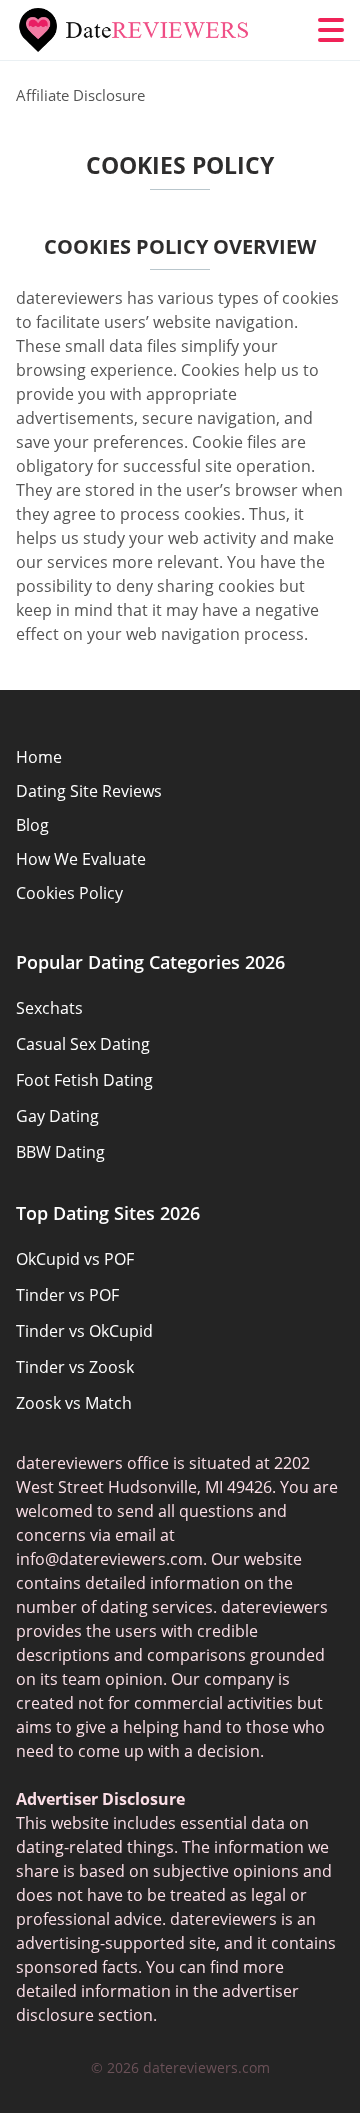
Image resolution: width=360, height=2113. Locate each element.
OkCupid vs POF (75, 1259)
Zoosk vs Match (74, 1403)
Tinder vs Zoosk (75, 1367)
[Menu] (331, 30)
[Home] (136, 30)
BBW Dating (60, 1152)
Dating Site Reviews (89, 791)
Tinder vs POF (67, 1295)
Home (39, 757)
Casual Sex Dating (83, 1044)
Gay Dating (57, 1116)
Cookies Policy (69, 893)
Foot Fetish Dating (84, 1080)
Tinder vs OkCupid (84, 1331)
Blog (32, 825)
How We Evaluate (81, 859)
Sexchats (49, 1008)
